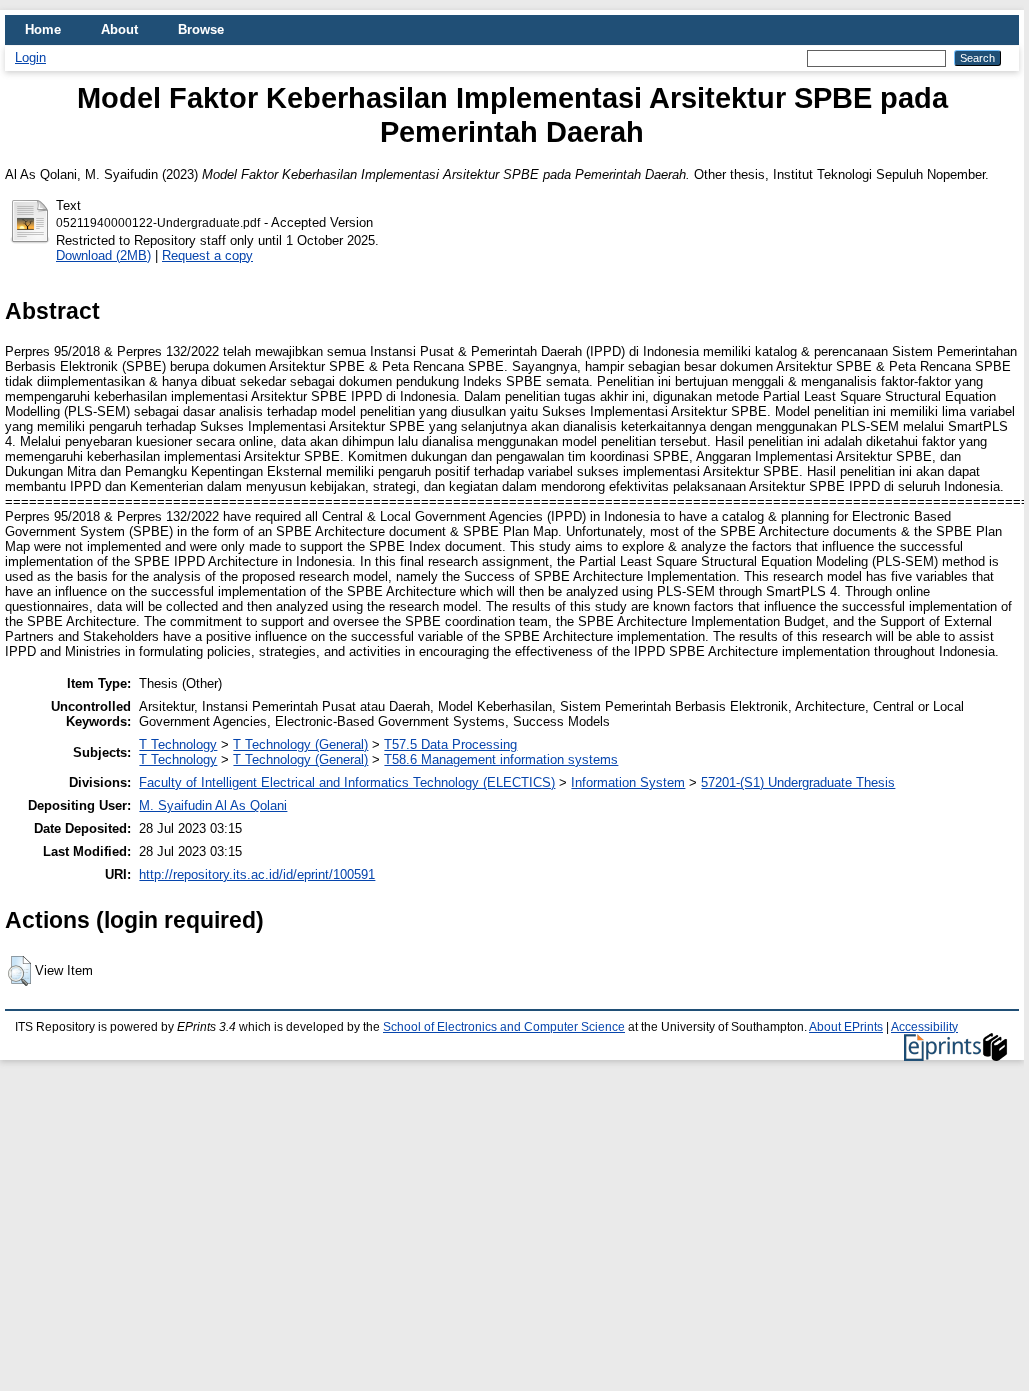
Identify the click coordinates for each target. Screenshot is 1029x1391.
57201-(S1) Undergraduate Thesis (798, 782)
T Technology (178, 744)
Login (30, 57)
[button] (19, 971)
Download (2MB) (103, 255)
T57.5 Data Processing (450, 744)
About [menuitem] (119, 29)
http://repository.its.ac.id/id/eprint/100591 (257, 874)
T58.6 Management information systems (501, 759)
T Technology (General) (300, 744)
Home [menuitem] (43, 29)
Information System (628, 782)
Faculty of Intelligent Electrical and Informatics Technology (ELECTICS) (347, 782)
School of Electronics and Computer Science (504, 1027)
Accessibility (924, 1027)
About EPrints (846, 1027)
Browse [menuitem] (201, 29)
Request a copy (207, 255)
